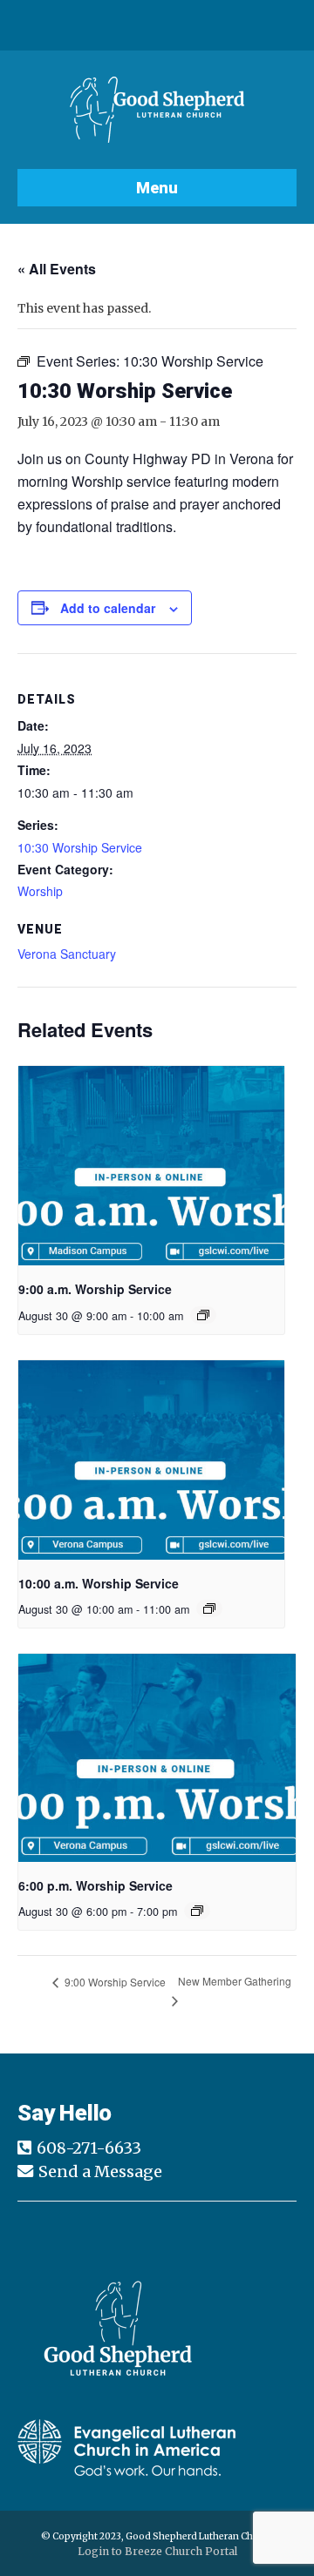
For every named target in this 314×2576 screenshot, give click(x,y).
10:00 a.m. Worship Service (99, 1583)
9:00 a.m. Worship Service (95, 1289)
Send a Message (100, 2171)
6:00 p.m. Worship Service (96, 1885)
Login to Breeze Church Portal (157, 2551)
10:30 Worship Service (80, 847)
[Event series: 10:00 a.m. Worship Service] (209, 1608)
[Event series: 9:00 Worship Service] (203, 1315)
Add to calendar (108, 608)
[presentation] (151, 1166)
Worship (40, 891)
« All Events (57, 269)
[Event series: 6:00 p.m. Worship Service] (197, 1911)
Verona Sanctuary (67, 954)
